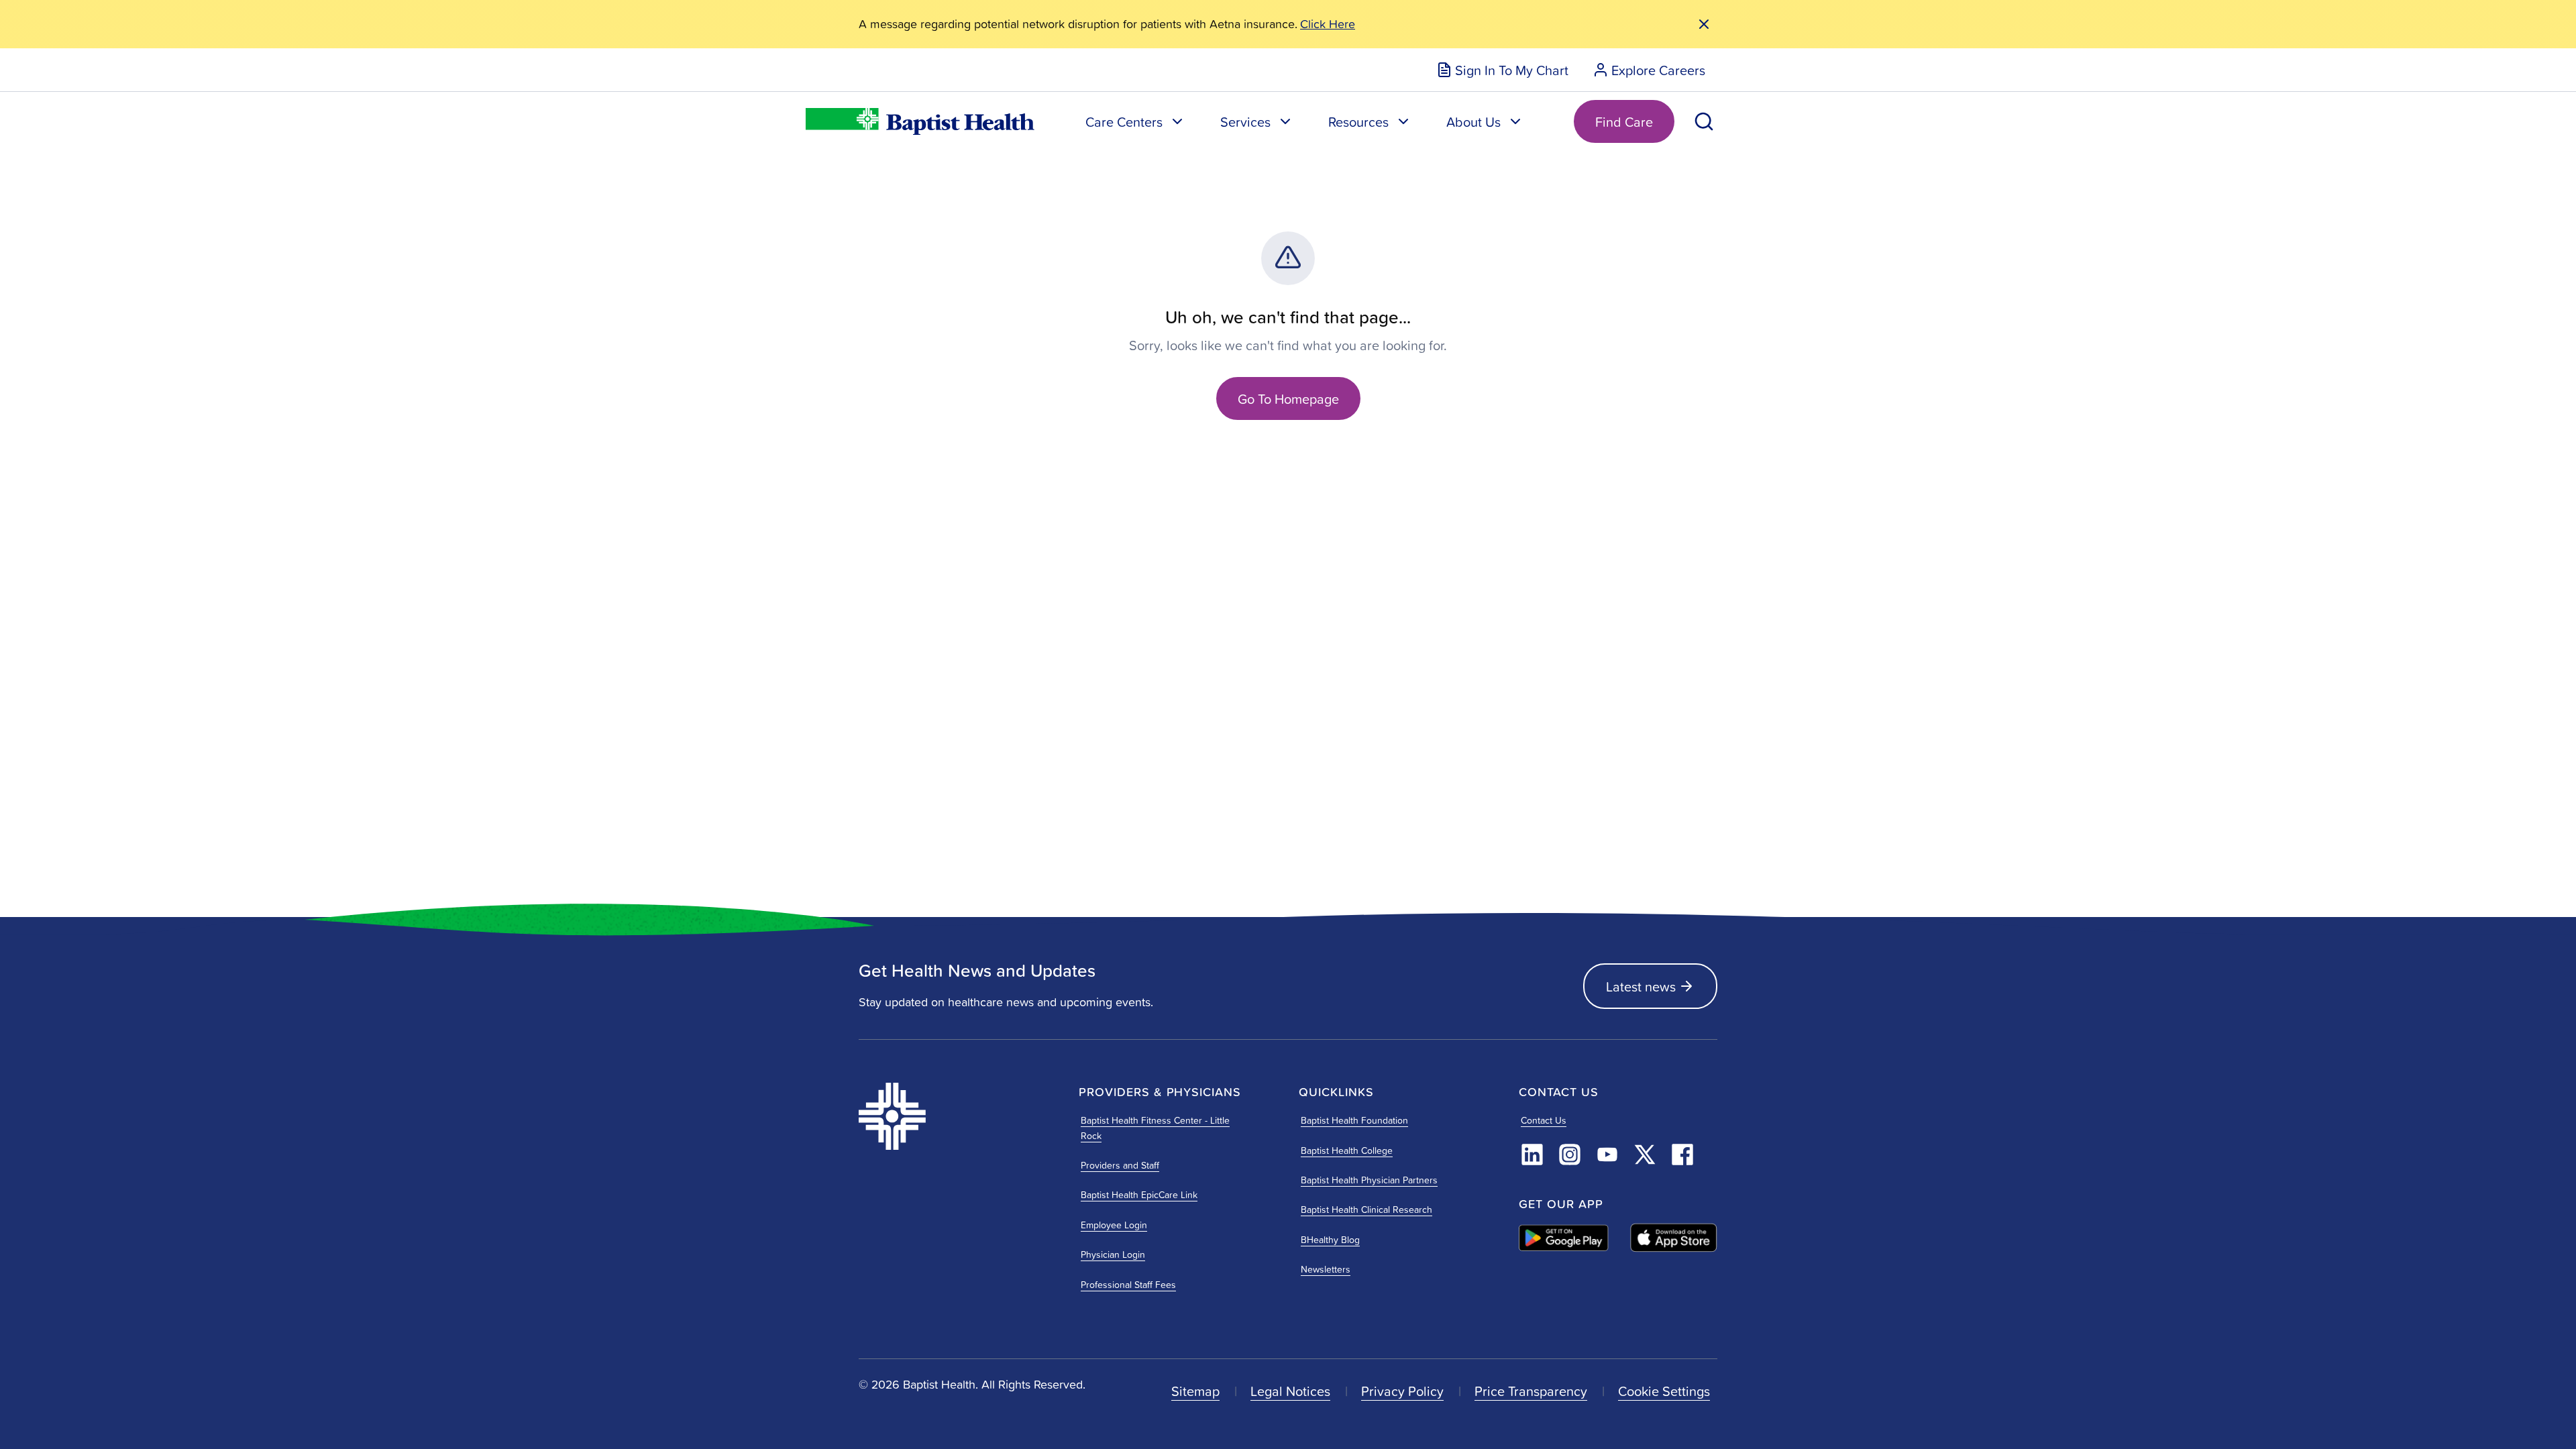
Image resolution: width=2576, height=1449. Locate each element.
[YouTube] (1607, 1155)
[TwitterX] (1645, 1155)
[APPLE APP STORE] (1674, 1238)
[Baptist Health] (958, 1116)
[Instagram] (1570, 1155)
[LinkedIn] (1532, 1155)
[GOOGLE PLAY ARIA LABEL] (1564, 1238)
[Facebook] (1682, 1155)
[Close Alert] (1704, 24)
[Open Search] (1704, 121)
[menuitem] (1502, 70)
